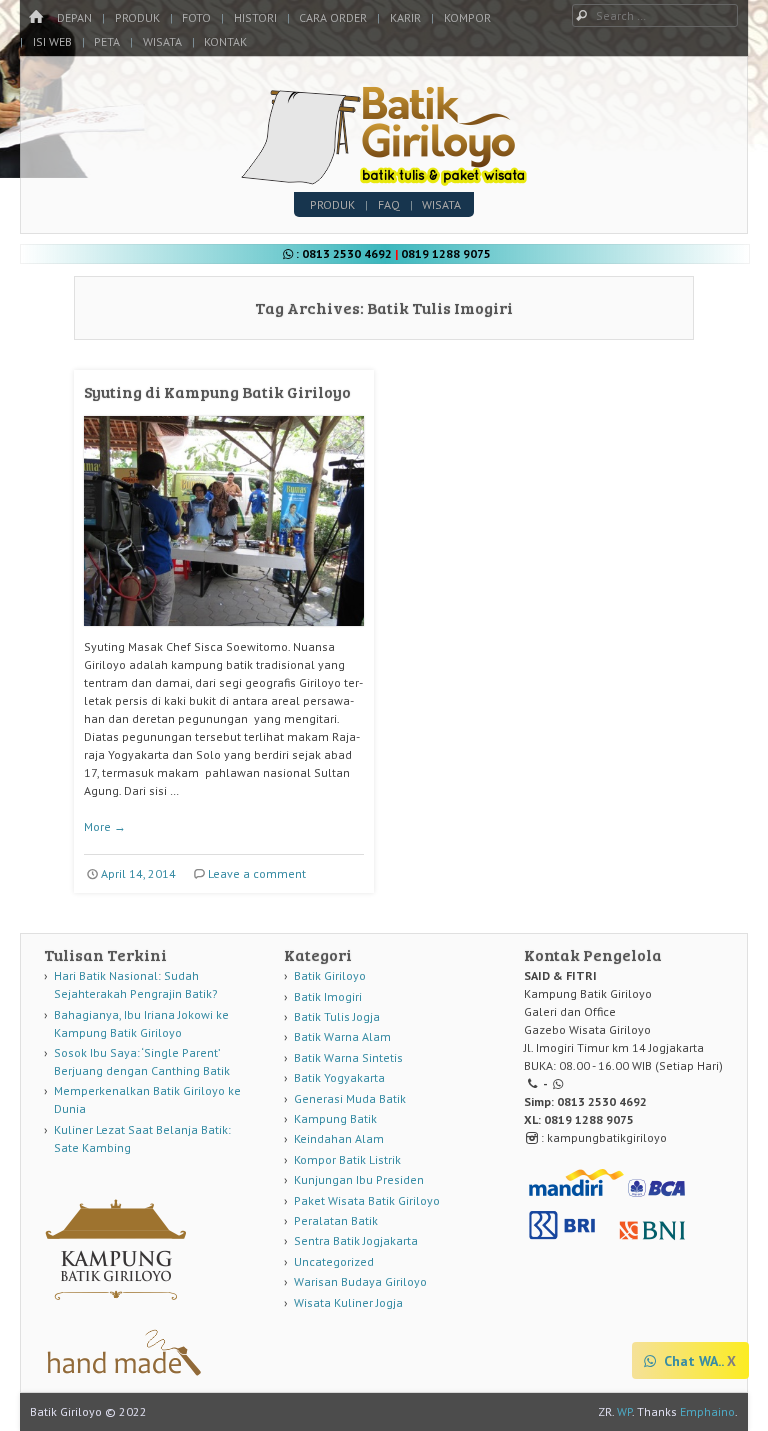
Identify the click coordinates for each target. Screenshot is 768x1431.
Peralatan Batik (336, 1220)
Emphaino (707, 1411)
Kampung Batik (335, 1118)
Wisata (162, 41)
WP (624, 1411)
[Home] (36, 17)
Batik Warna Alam (342, 1036)
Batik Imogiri (328, 996)
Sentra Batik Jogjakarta (356, 1240)
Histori (255, 17)
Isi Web (52, 41)
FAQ (389, 204)
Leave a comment (257, 873)
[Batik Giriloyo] (384, 180)
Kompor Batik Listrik (347, 1159)
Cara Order (333, 17)
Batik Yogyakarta (339, 1077)
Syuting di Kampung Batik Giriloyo (217, 391)
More (105, 826)
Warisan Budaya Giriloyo (360, 1281)
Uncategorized (334, 1261)
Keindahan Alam (339, 1138)
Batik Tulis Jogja (337, 1016)
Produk (137, 17)
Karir (405, 17)
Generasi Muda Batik (350, 1098)
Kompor (467, 17)
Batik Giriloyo (330, 975)
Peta (107, 41)
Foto (196, 17)
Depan (74, 17)
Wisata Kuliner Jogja (348, 1302)
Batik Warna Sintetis (348, 1057)
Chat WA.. (692, 1361)
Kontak (225, 41)
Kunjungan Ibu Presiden (359, 1179)
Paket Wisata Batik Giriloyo (367, 1200)
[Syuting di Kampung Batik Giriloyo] (224, 633)
